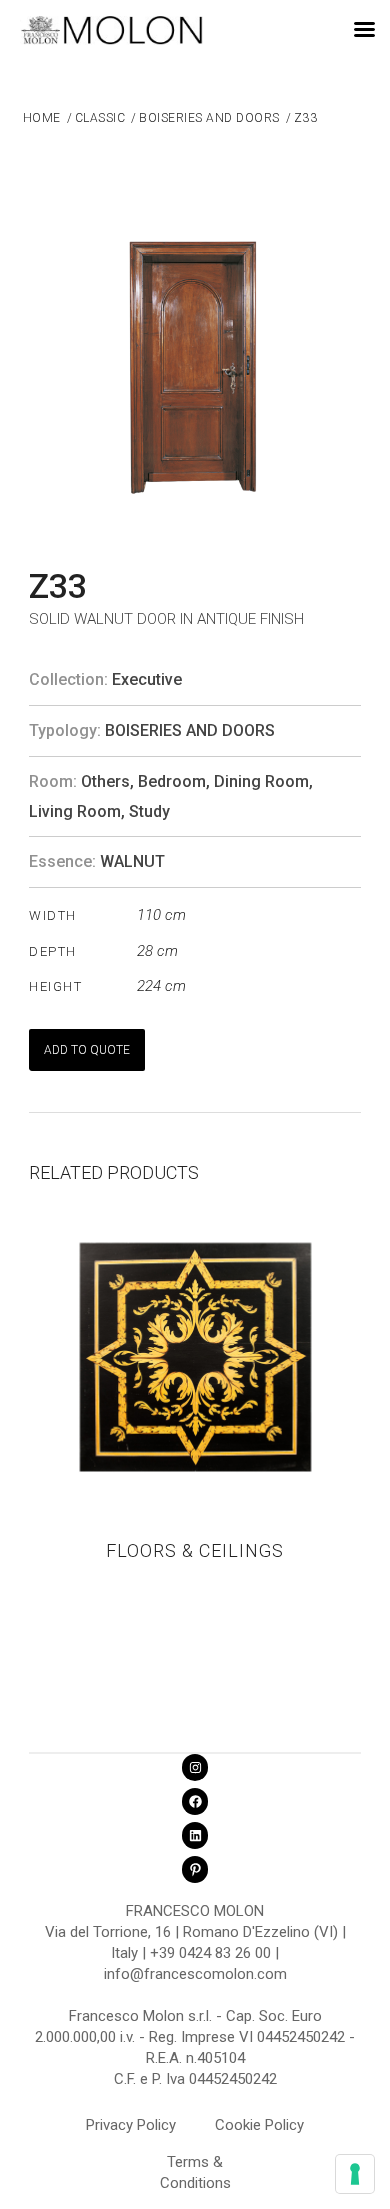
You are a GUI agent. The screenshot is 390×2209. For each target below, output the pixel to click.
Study (149, 811)
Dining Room (261, 781)
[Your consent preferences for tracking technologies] (355, 2174)
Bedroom (172, 781)
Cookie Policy (259, 2125)
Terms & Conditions (195, 2165)
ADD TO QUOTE (87, 1050)
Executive (147, 679)
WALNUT (132, 861)
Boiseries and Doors (190, 730)
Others (105, 781)
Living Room (75, 811)
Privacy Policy (131, 2125)
